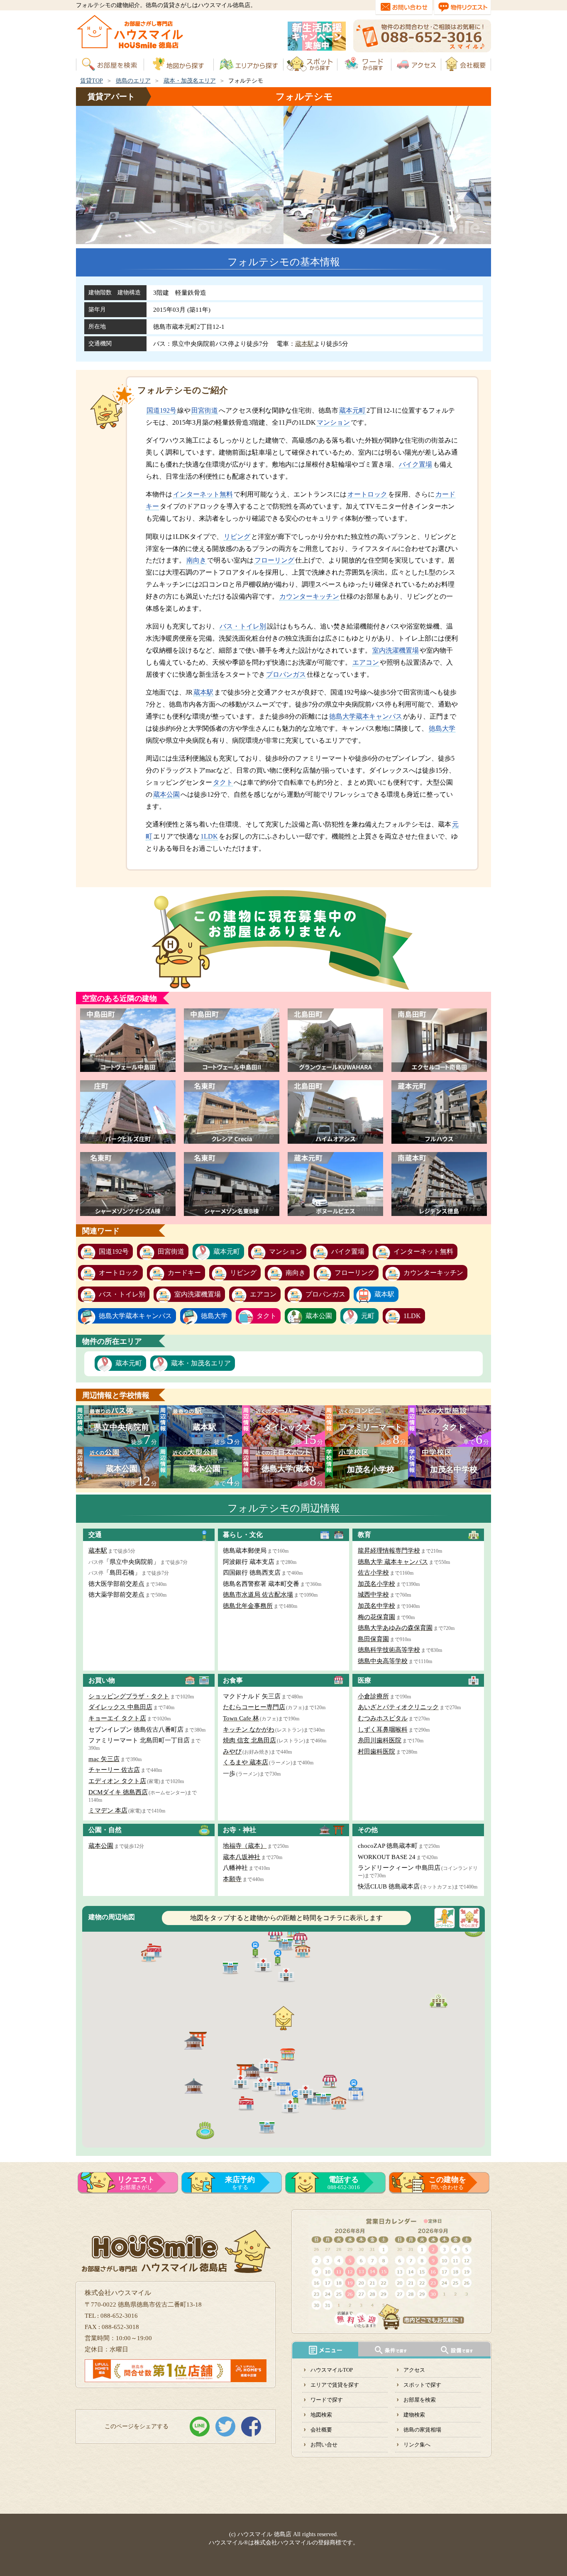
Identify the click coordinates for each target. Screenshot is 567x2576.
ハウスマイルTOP (332, 2370)
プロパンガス (286, 674)
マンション (333, 422)
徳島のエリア (133, 81)
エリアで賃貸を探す (335, 2385)
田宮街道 (205, 410)
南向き (196, 560)
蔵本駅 (304, 344)
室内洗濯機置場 (396, 650)
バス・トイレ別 (243, 626)
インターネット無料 (203, 494)
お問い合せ (324, 2445)
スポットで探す (422, 2385)
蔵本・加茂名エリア (190, 81)
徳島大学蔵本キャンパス (366, 716)
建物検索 (414, 2415)
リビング (237, 537)
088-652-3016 (344, 2183)
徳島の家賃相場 (422, 2430)
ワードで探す (327, 2400)
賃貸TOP (92, 81)
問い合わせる (447, 2183)
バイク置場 (415, 464)
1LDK (209, 836)
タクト (223, 782)
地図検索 (321, 2415)
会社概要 (321, 2430)
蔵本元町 (352, 410)
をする (240, 2183)
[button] (278, 1957)
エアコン (366, 662)
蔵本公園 (166, 794)
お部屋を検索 (420, 2400)
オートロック (367, 494)
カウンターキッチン (309, 596)
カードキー (184, 1273)
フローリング (274, 560)
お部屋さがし (136, 2183)
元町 (368, 1316)
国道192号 (161, 410)
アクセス (414, 2370)
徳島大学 (442, 728)
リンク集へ (417, 2445)
